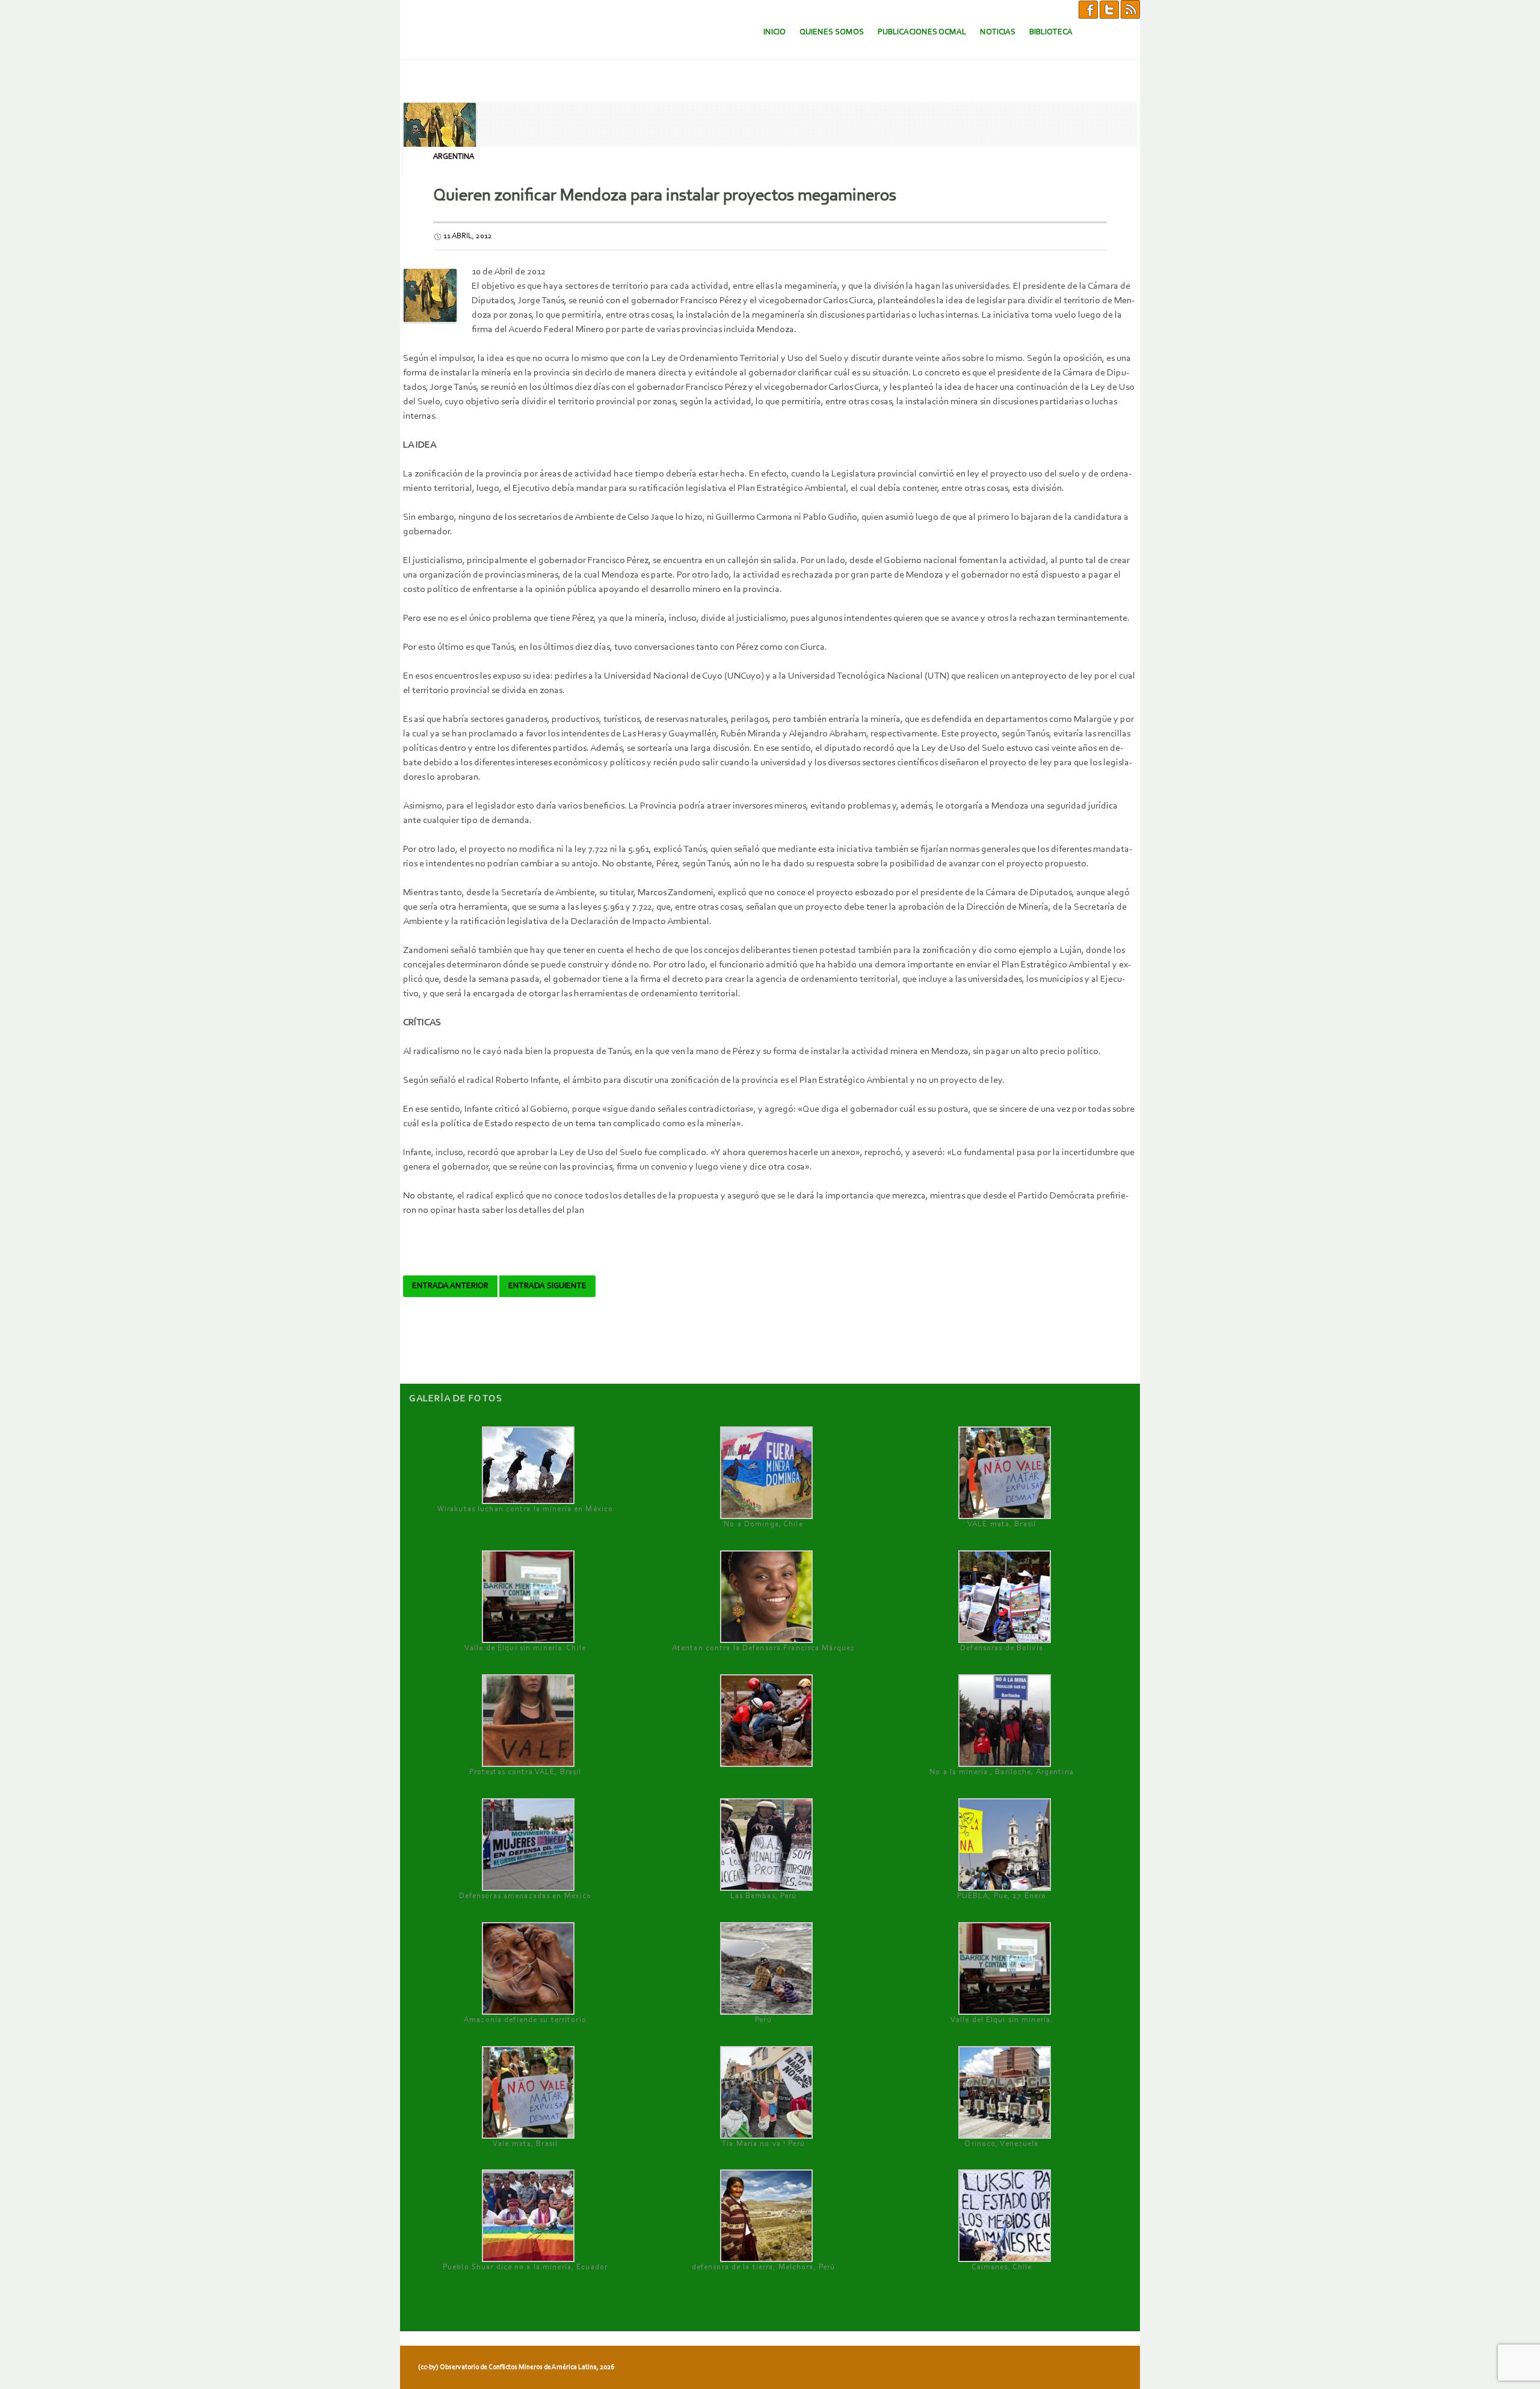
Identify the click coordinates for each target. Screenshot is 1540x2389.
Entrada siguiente (547, 1286)
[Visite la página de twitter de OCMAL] (1109, 9)
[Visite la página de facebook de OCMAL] (1088, 9)
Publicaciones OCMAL (922, 32)
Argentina (454, 157)
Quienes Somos (832, 32)
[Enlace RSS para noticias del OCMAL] (1130, 9)
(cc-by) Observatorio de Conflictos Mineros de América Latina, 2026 (516, 2367)
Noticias (998, 32)
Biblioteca (1051, 32)
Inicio (775, 32)
